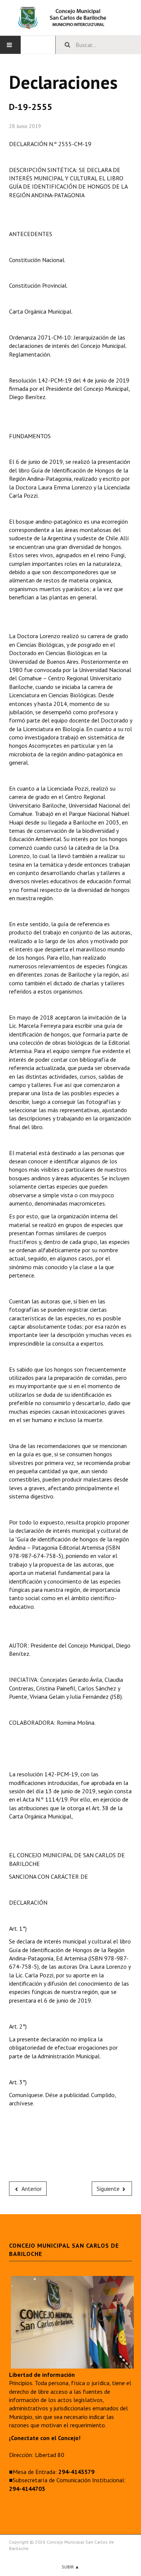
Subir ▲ (70, 2567)
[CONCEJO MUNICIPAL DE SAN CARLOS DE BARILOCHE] (70, 18)
